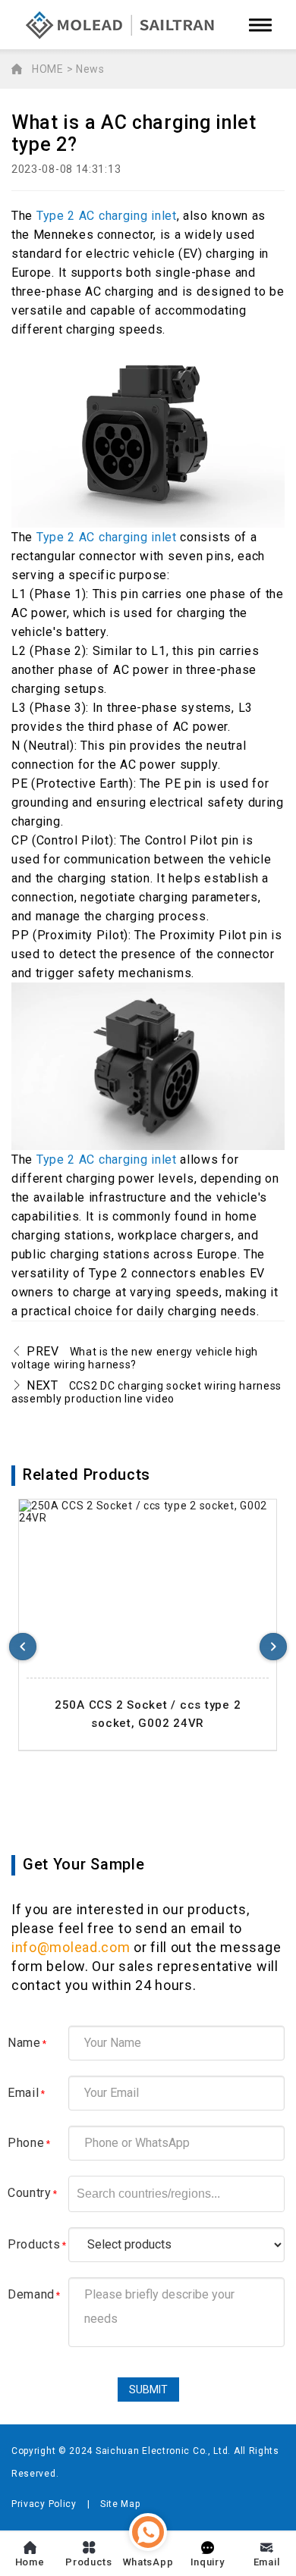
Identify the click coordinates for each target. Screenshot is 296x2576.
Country (33, 2193)
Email (26, 2093)
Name (27, 2043)
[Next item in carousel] (273, 1647)
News (90, 69)
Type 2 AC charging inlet (107, 216)
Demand (34, 2294)
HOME (48, 69)
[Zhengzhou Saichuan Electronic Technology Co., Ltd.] (121, 25)
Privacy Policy (44, 2504)
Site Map (120, 2504)
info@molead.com (71, 1947)
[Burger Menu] (260, 25)
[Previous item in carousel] (23, 1647)
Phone (29, 2143)
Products (37, 2244)
